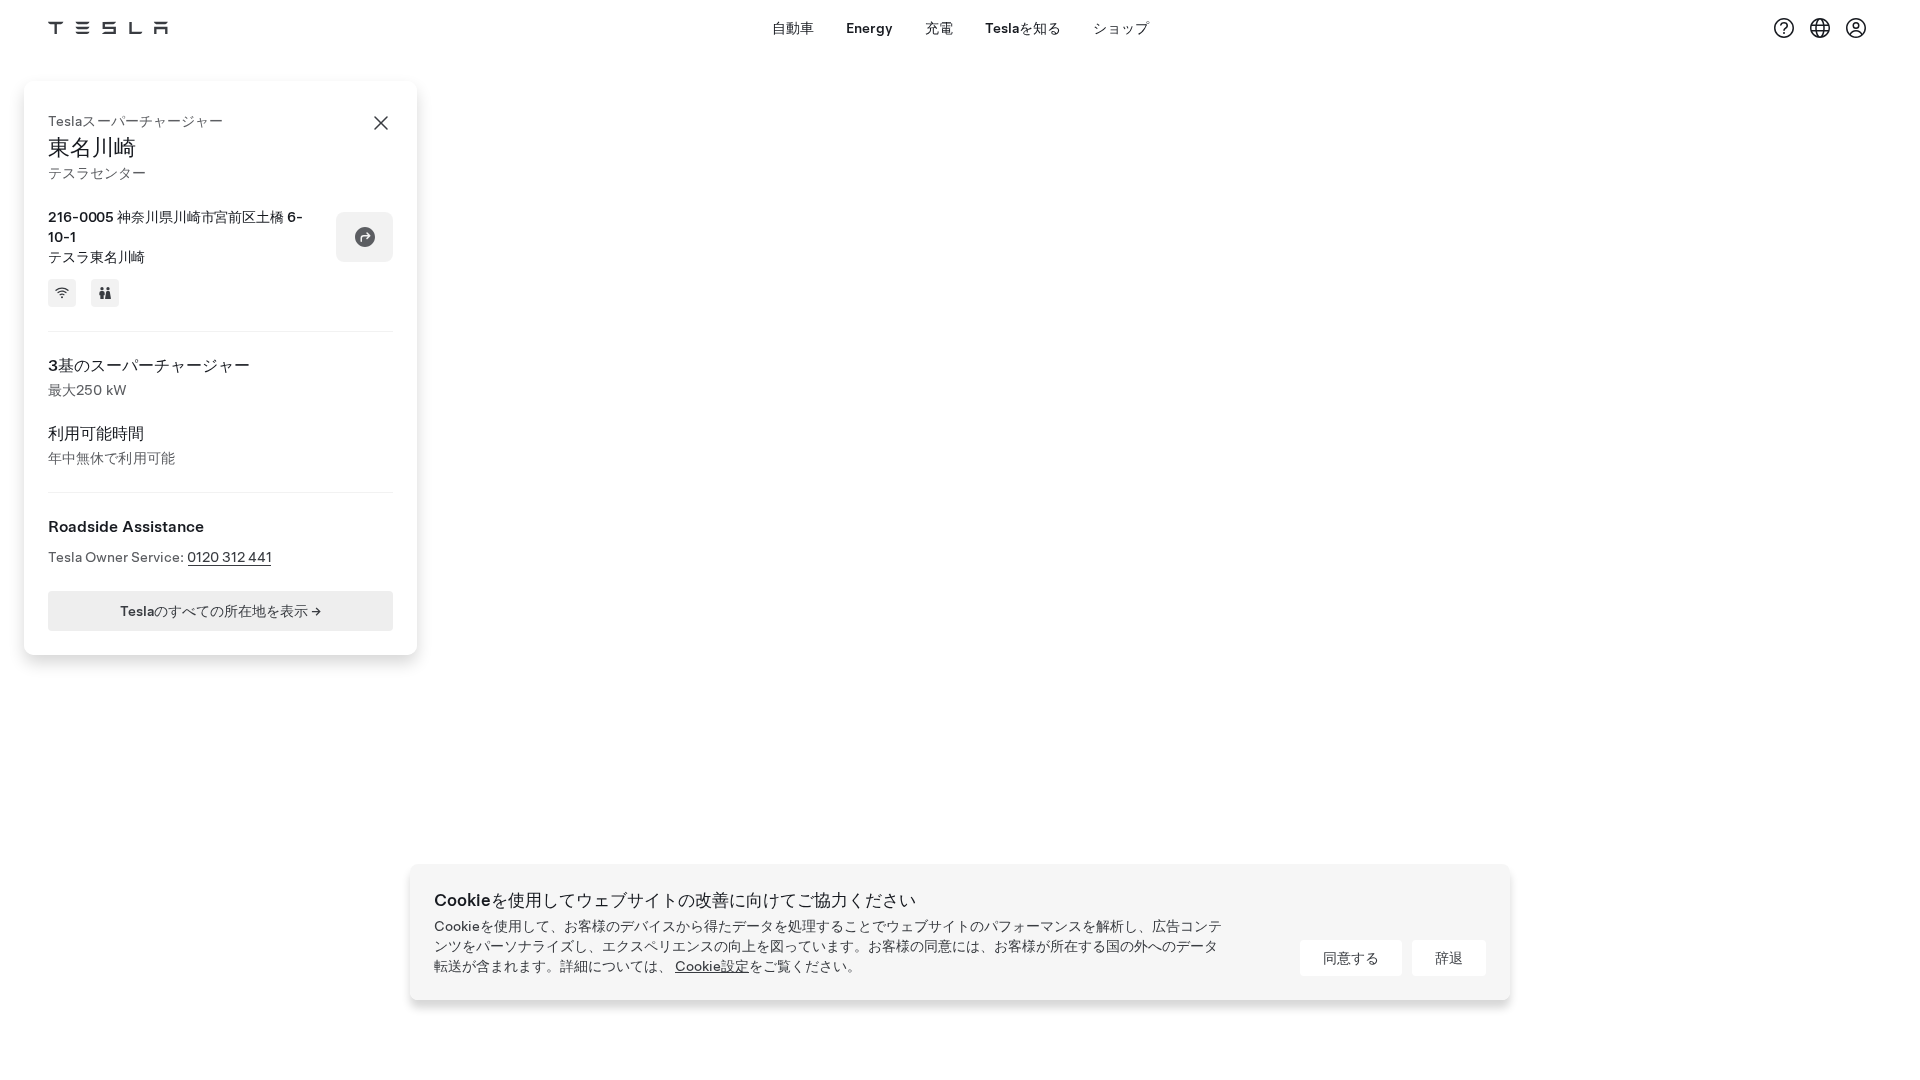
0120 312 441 (229, 557)
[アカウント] (1856, 28)
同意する (1351, 958)
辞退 (1449, 958)
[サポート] (1784, 28)
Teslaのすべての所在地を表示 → (220, 611)
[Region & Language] (1820, 28)
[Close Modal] (381, 123)
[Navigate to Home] (108, 28)
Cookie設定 (712, 966)
